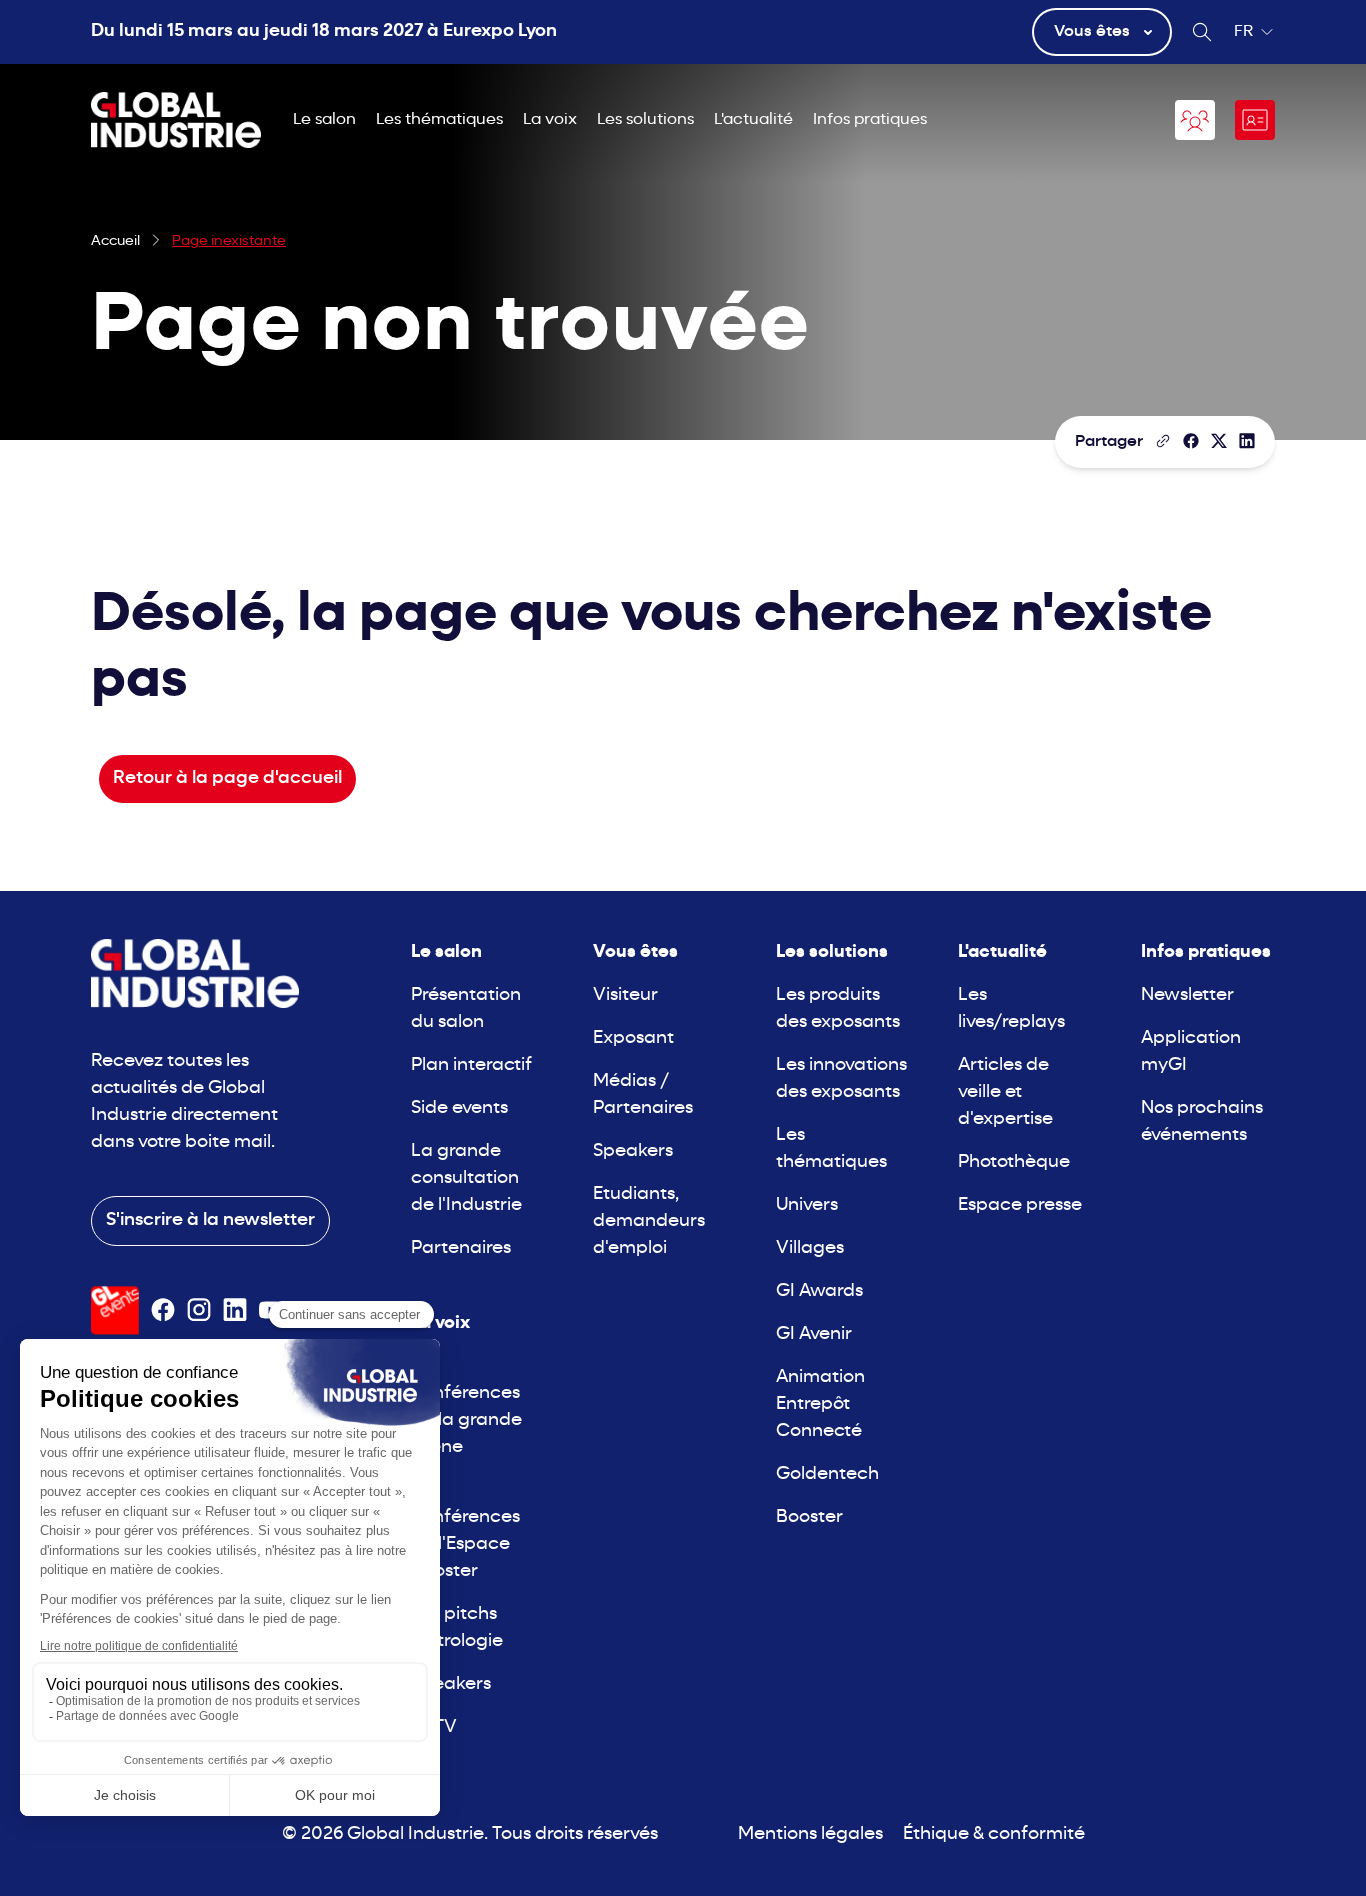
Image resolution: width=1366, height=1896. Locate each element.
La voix (550, 120)
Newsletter (1187, 995)
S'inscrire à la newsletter (210, 1220)
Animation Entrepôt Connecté (820, 1404)
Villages (810, 1248)
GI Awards (819, 1291)
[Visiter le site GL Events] (115, 1310)
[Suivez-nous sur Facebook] (163, 1310)
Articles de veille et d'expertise (1005, 1092)
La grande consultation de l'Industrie (466, 1178)
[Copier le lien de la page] (1163, 441)
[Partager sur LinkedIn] (1247, 441)
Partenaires (461, 1248)
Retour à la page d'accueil (227, 778)
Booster (809, 1517)
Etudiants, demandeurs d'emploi (649, 1221)
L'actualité (753, 120)
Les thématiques (439, 120)
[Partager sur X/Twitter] (1219, 441)
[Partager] (1191, 441)
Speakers (451, 1684)
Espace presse (1020, 1205)
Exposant (633, 1038)
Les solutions (645, 120)
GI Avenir (814, 1334)
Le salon (324, 120)
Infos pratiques (870, 120)
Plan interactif (471, 1065)
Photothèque (1014, 1162)
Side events (459, 1108)
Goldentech (827, 1474)
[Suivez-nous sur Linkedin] (235, 1310)
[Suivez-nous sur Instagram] (199, 1310)
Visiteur (625, 995)
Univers (807, 1205)
